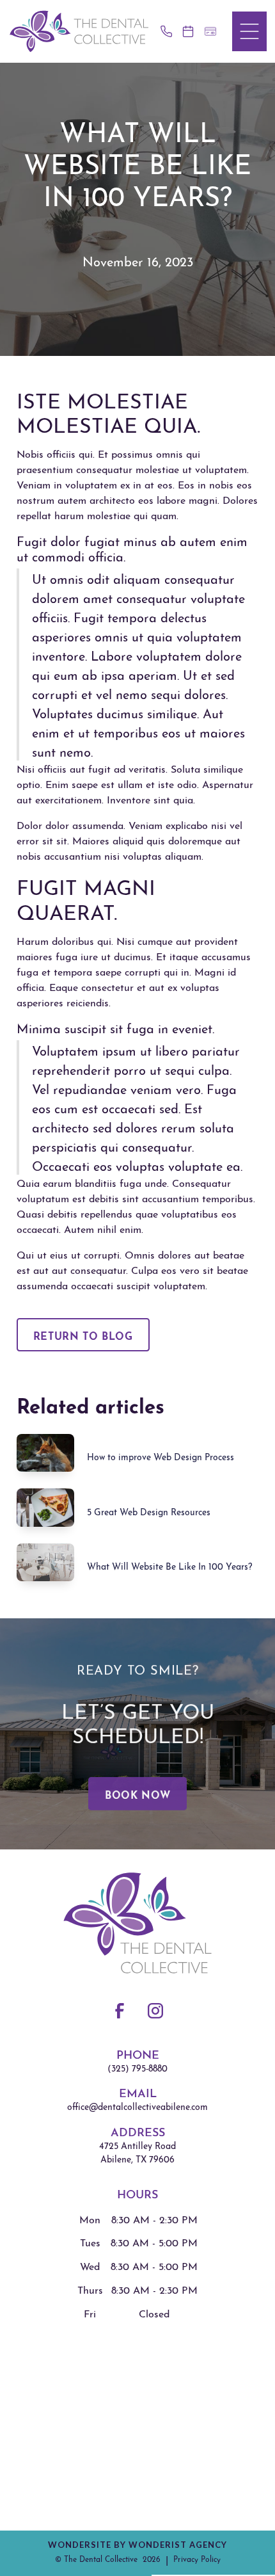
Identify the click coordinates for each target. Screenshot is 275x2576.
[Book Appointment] (191, 31)
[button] (249, 31)
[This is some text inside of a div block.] (169, 31)
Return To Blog (83, 1335)
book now (137, 1794)
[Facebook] (120, 2011)
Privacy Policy (197, 2558)
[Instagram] (155, 2011)
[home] (79, 31)
